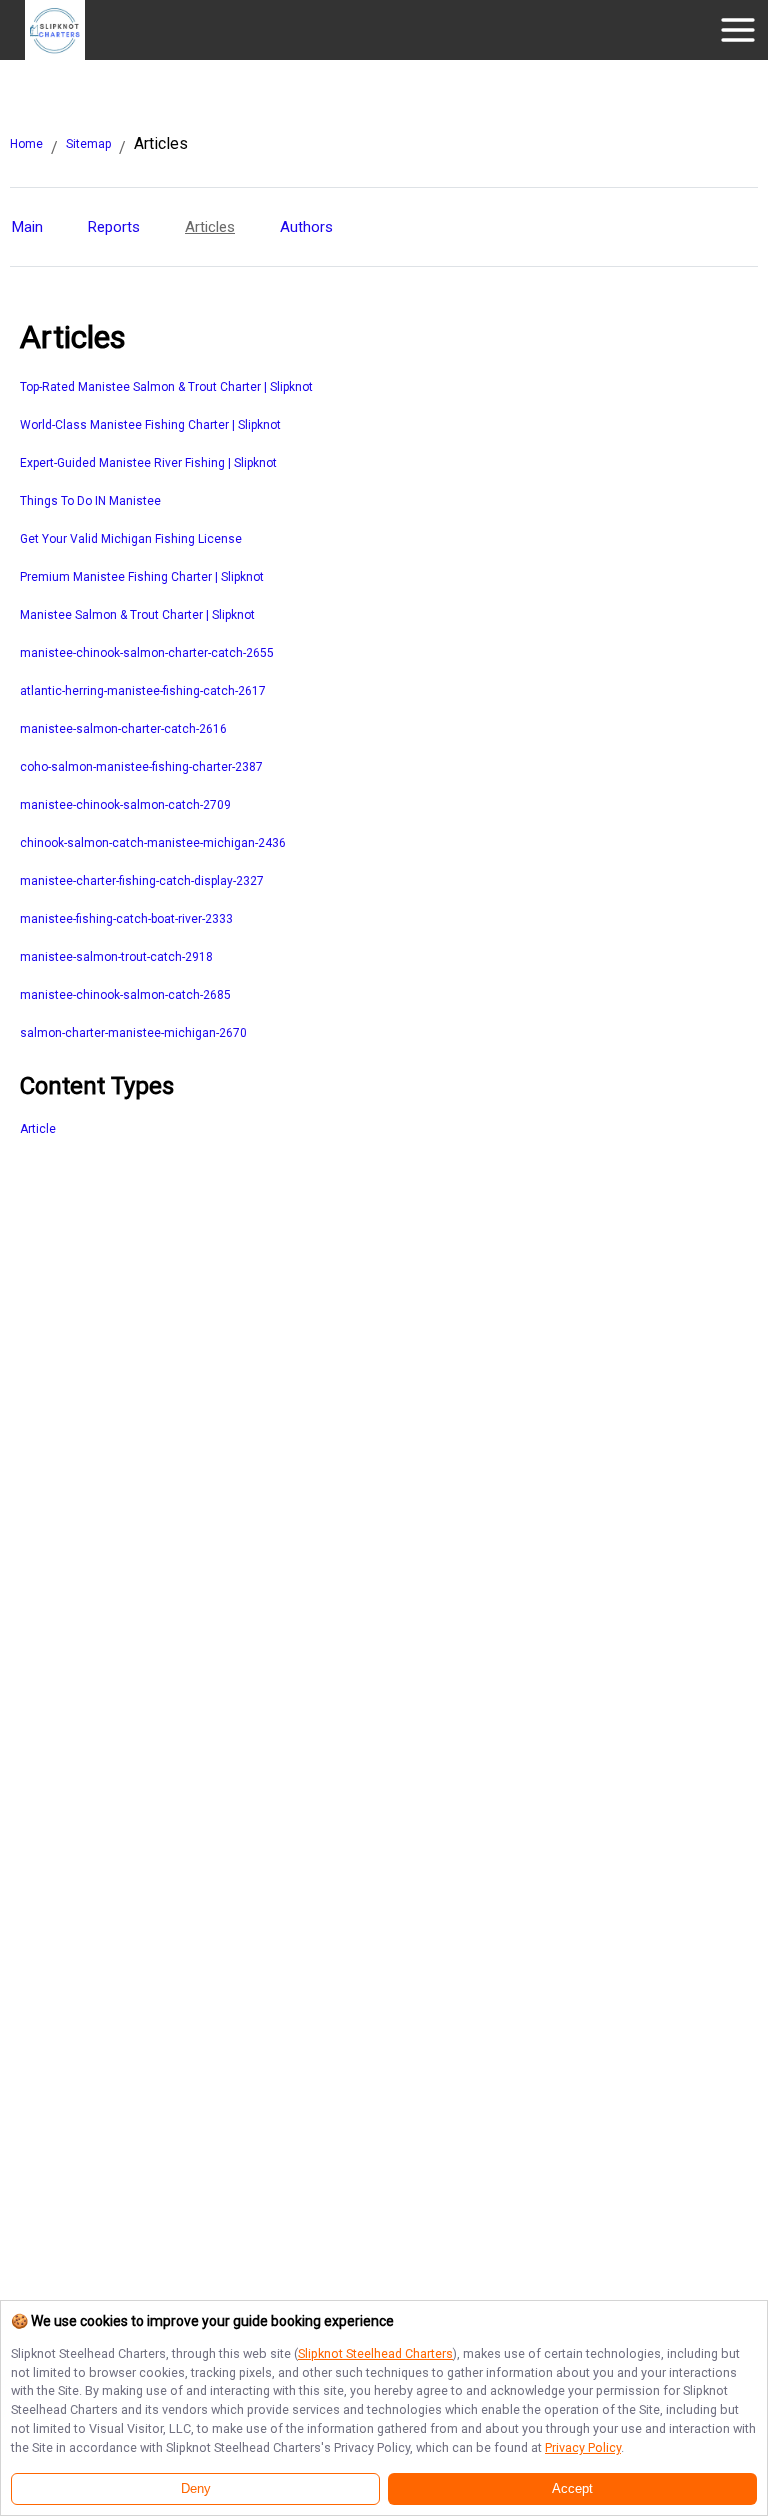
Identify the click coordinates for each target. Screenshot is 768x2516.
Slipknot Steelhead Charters (375, 2353)
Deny (196, 2489)
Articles (210, 227)
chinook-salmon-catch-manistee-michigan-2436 (153, 843)
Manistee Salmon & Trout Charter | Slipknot (137, 615)
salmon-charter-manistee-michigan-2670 (133, 1033)
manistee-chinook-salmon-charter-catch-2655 (147, 653)
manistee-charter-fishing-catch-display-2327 (142, 881)
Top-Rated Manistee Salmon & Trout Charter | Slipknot (166, 387)
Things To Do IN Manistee (90, 501)
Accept (572, 2489)
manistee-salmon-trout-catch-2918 (116, 957)
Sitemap (88, 144)
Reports (114, 227)
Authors (306, 227)
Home (26, 144)
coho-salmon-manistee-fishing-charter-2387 (141, 767)
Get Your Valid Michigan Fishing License (131, 539)
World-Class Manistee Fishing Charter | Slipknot (150, 425)
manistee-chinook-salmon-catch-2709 (125, 805)
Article (38, 1129)
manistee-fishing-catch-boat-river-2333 (126, 919)
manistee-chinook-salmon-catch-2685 (125, 995)
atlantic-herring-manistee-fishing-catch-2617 (143, 691)
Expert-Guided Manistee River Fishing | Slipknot (148, 463)
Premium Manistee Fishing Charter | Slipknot (142, 577)
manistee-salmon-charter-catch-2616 (123, 729)
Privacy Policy (583, 2447)
